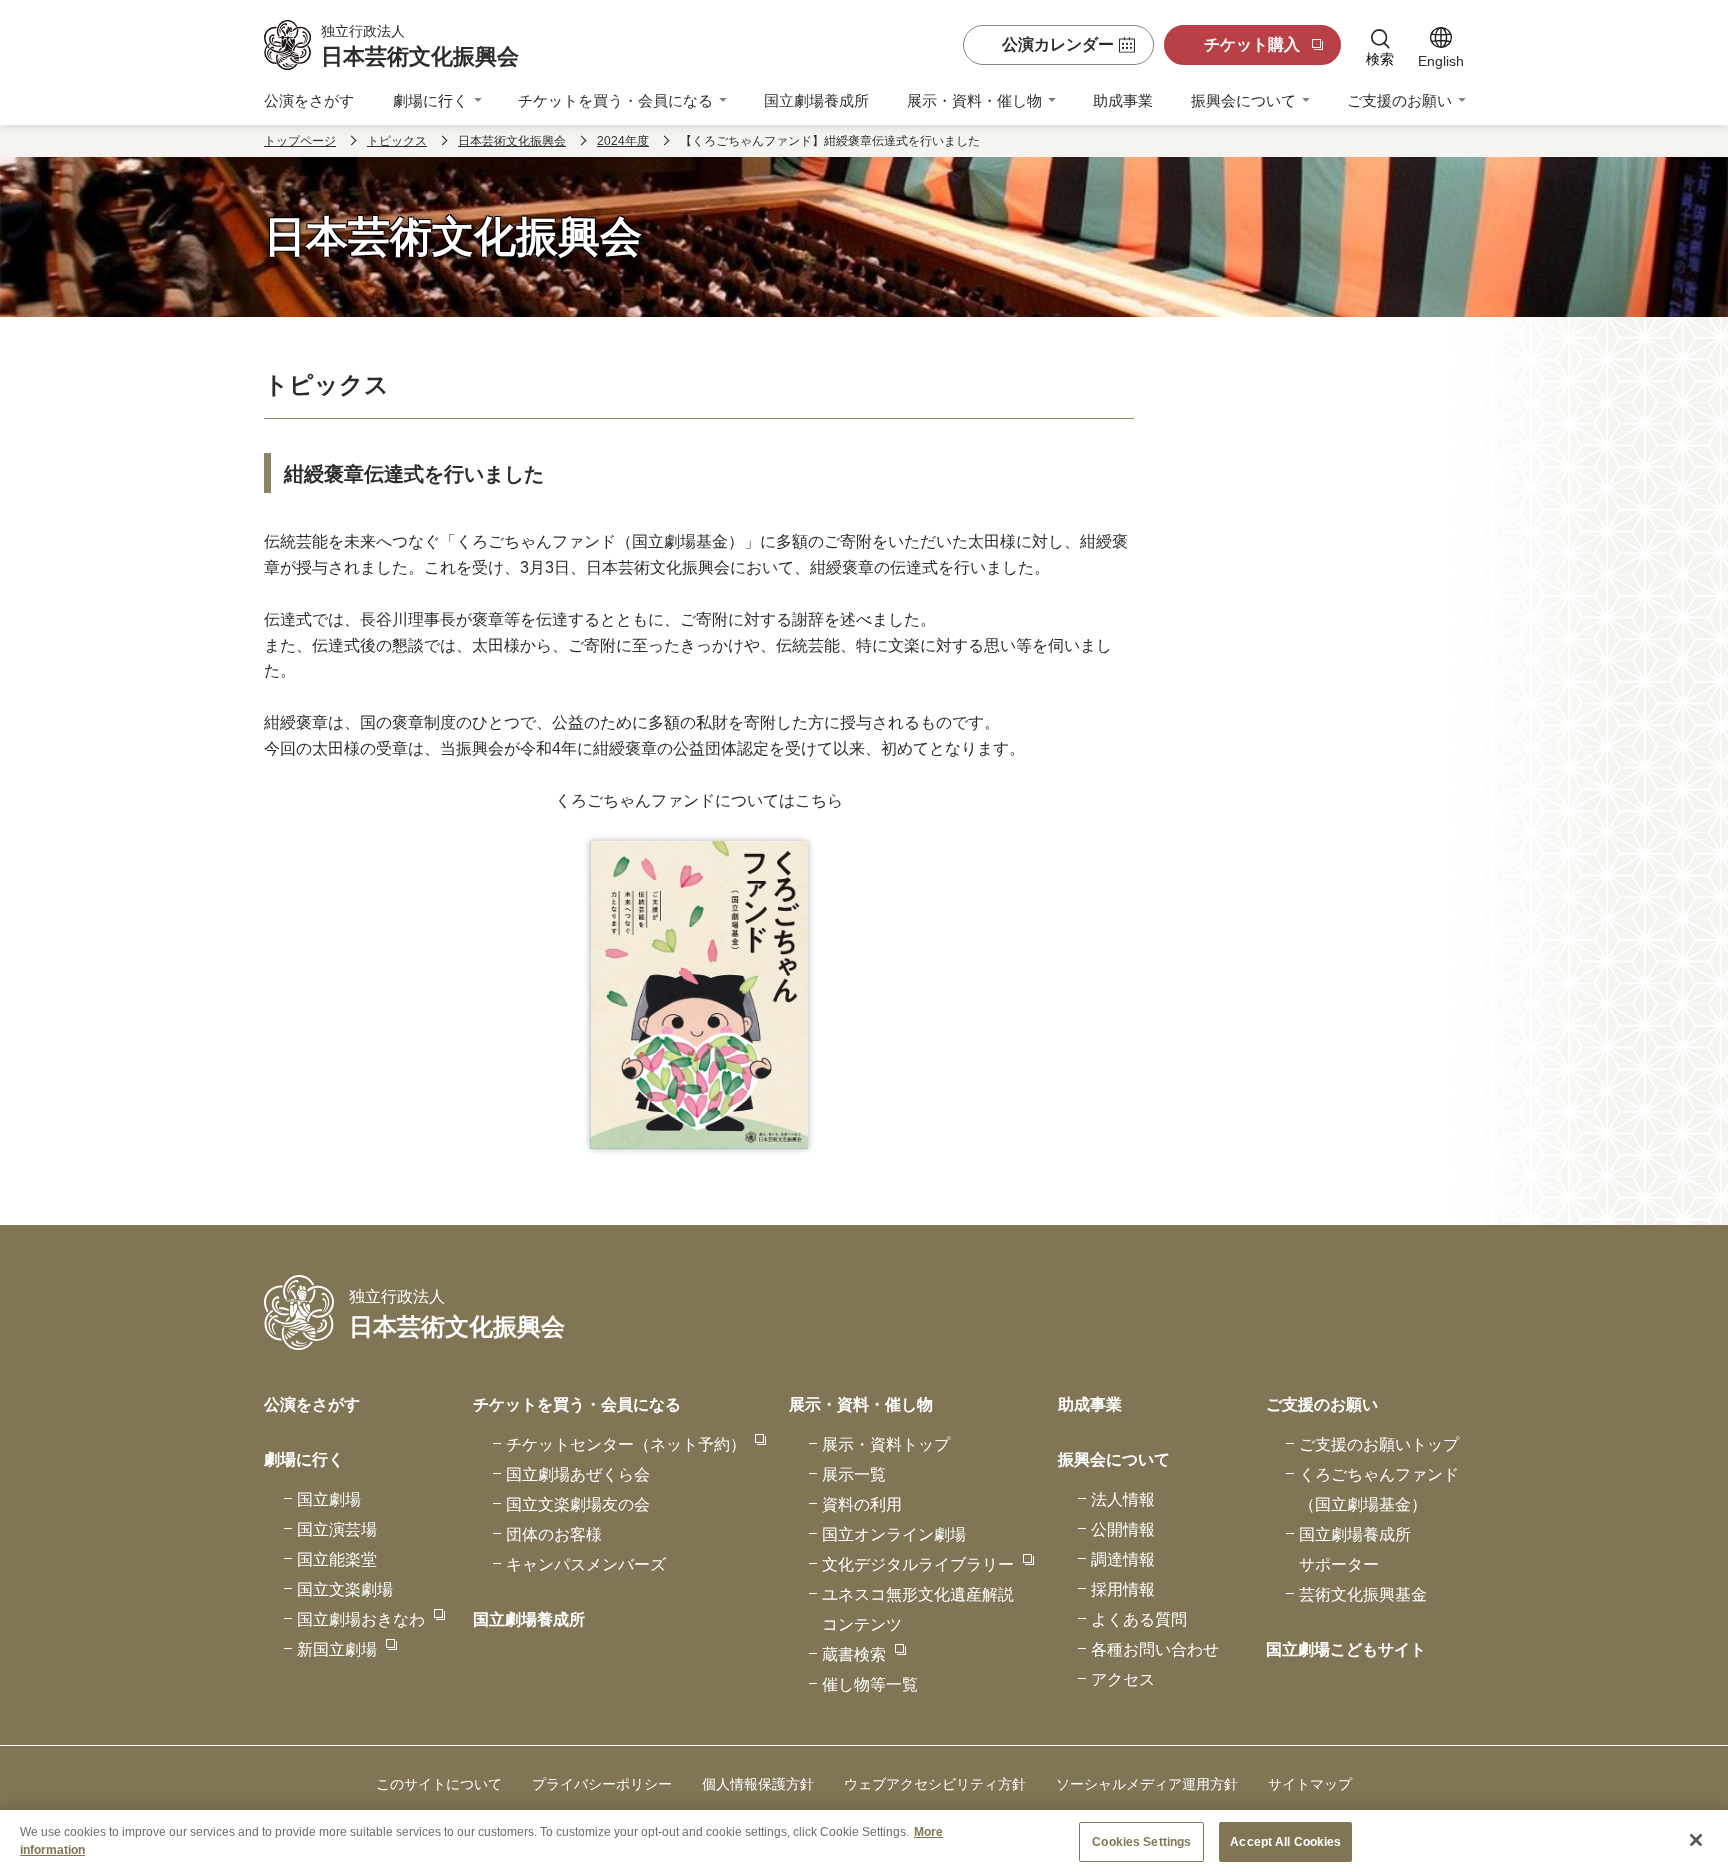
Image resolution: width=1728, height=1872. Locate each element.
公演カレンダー (1058, 44)
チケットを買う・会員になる (615, 100)
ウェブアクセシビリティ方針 (935, 1784)
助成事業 (1123, 100)
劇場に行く (430, 100)
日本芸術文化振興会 (512, 141)
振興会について (1243, 100)
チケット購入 (1252, 44)
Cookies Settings (1141, 1842)
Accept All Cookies (1285, 1842)
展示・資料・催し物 (974, 100)
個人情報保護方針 (758, 1784)
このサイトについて (439, 1784)
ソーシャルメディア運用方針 (1147, 1784)
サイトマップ (1310, 1784)
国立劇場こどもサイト (1346, 1649)
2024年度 (623, 141)
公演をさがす (309, 100)
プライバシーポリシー (602, 1784)
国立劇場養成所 (816, 100)
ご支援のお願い (1399, 100)
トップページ (300, 141)
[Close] (1696, 1840)
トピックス (397, 141)
